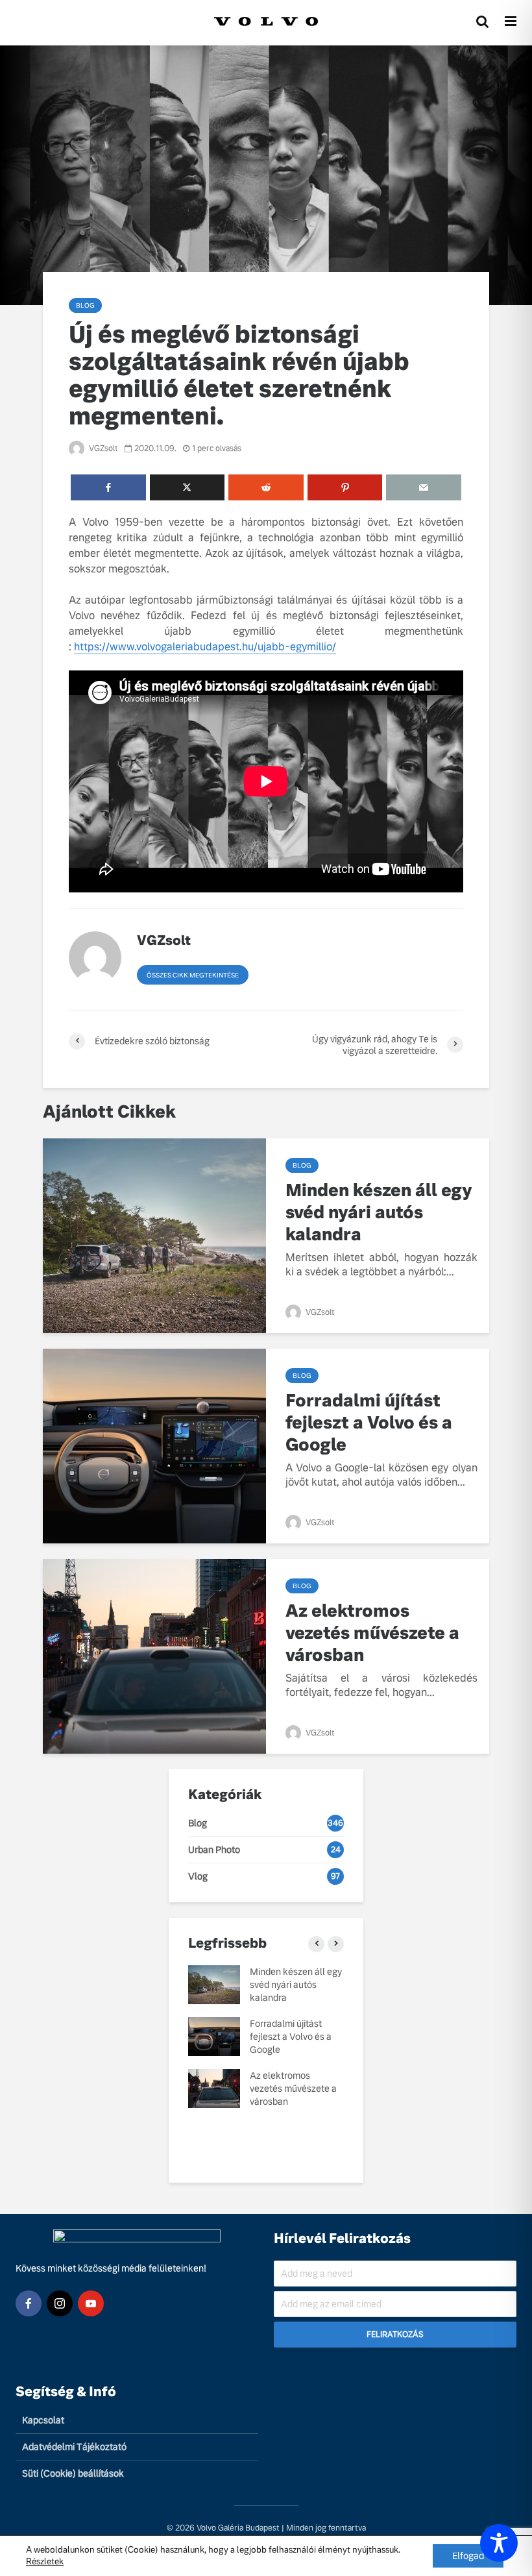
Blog (85, 305)
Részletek (45, 2561)
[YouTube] (91, 2303)
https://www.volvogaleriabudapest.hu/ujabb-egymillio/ (205, 647)
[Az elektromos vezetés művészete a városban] (154, 1655)
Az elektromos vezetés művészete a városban (372, 1633)
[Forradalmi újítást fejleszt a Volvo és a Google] (154, 1445)
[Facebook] (29, 2303)
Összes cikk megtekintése (193, 975)
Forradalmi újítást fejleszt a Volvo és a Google (369, 1423)
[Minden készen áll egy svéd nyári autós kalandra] (154, 1235)
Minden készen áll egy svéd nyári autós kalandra (379, 1212)
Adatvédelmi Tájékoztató (74, 2447)
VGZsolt (103, 448)
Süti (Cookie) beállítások (73, 2473)
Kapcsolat (43, 2420)
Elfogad (468, 2556)
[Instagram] (60, 2303)
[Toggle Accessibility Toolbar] (499, 2543)
